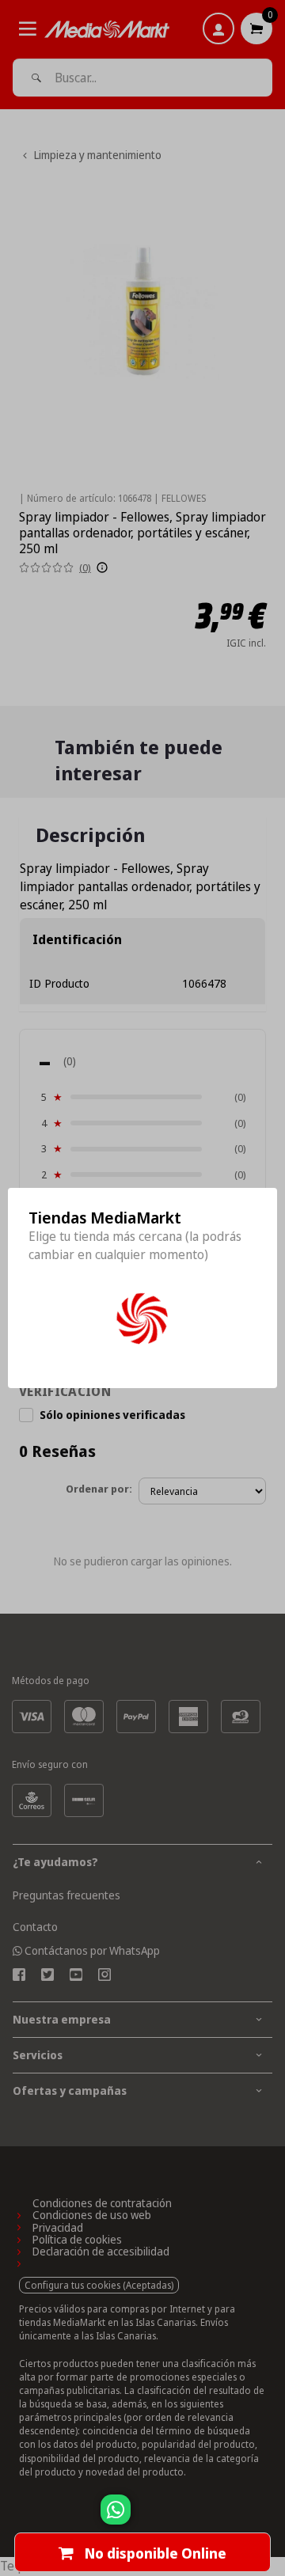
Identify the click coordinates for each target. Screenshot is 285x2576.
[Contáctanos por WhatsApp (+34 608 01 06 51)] (270, 2517)
